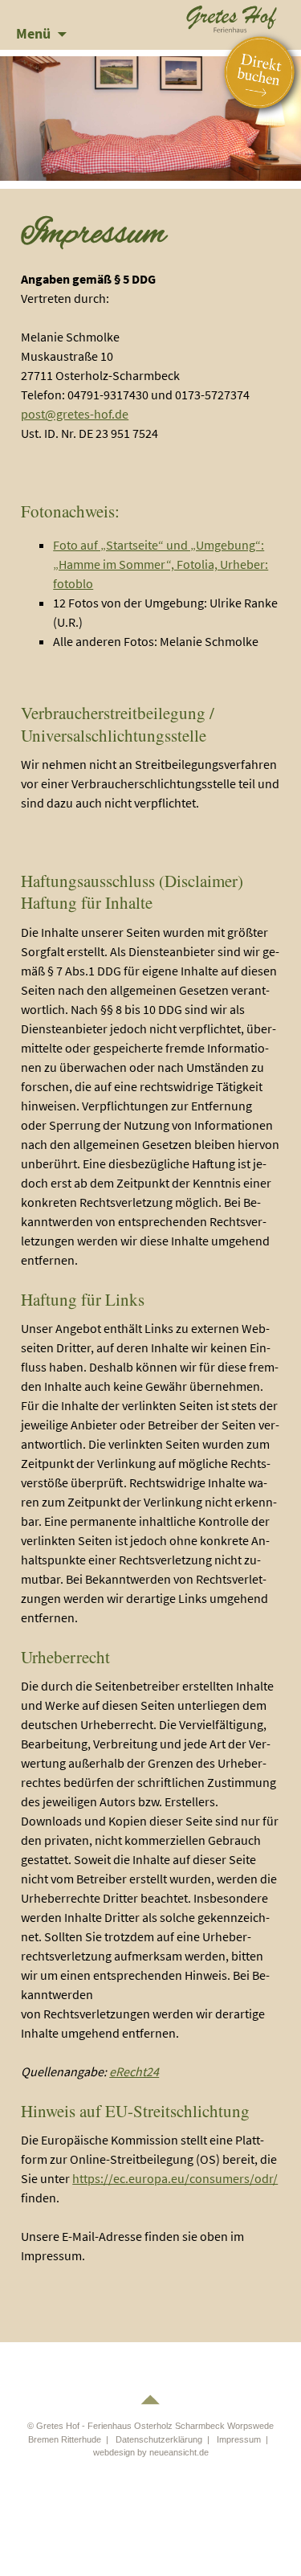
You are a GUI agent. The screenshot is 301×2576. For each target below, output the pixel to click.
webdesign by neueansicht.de (151, 2452)
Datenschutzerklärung (159, 2439)
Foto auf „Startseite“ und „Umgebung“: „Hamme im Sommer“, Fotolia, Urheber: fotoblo (161, 564)
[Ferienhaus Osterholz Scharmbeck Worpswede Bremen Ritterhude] (232, 17)
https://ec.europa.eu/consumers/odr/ (175, 2178)
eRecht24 (134, 2071)
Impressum (239, 2439)
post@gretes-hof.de (75, 414)
